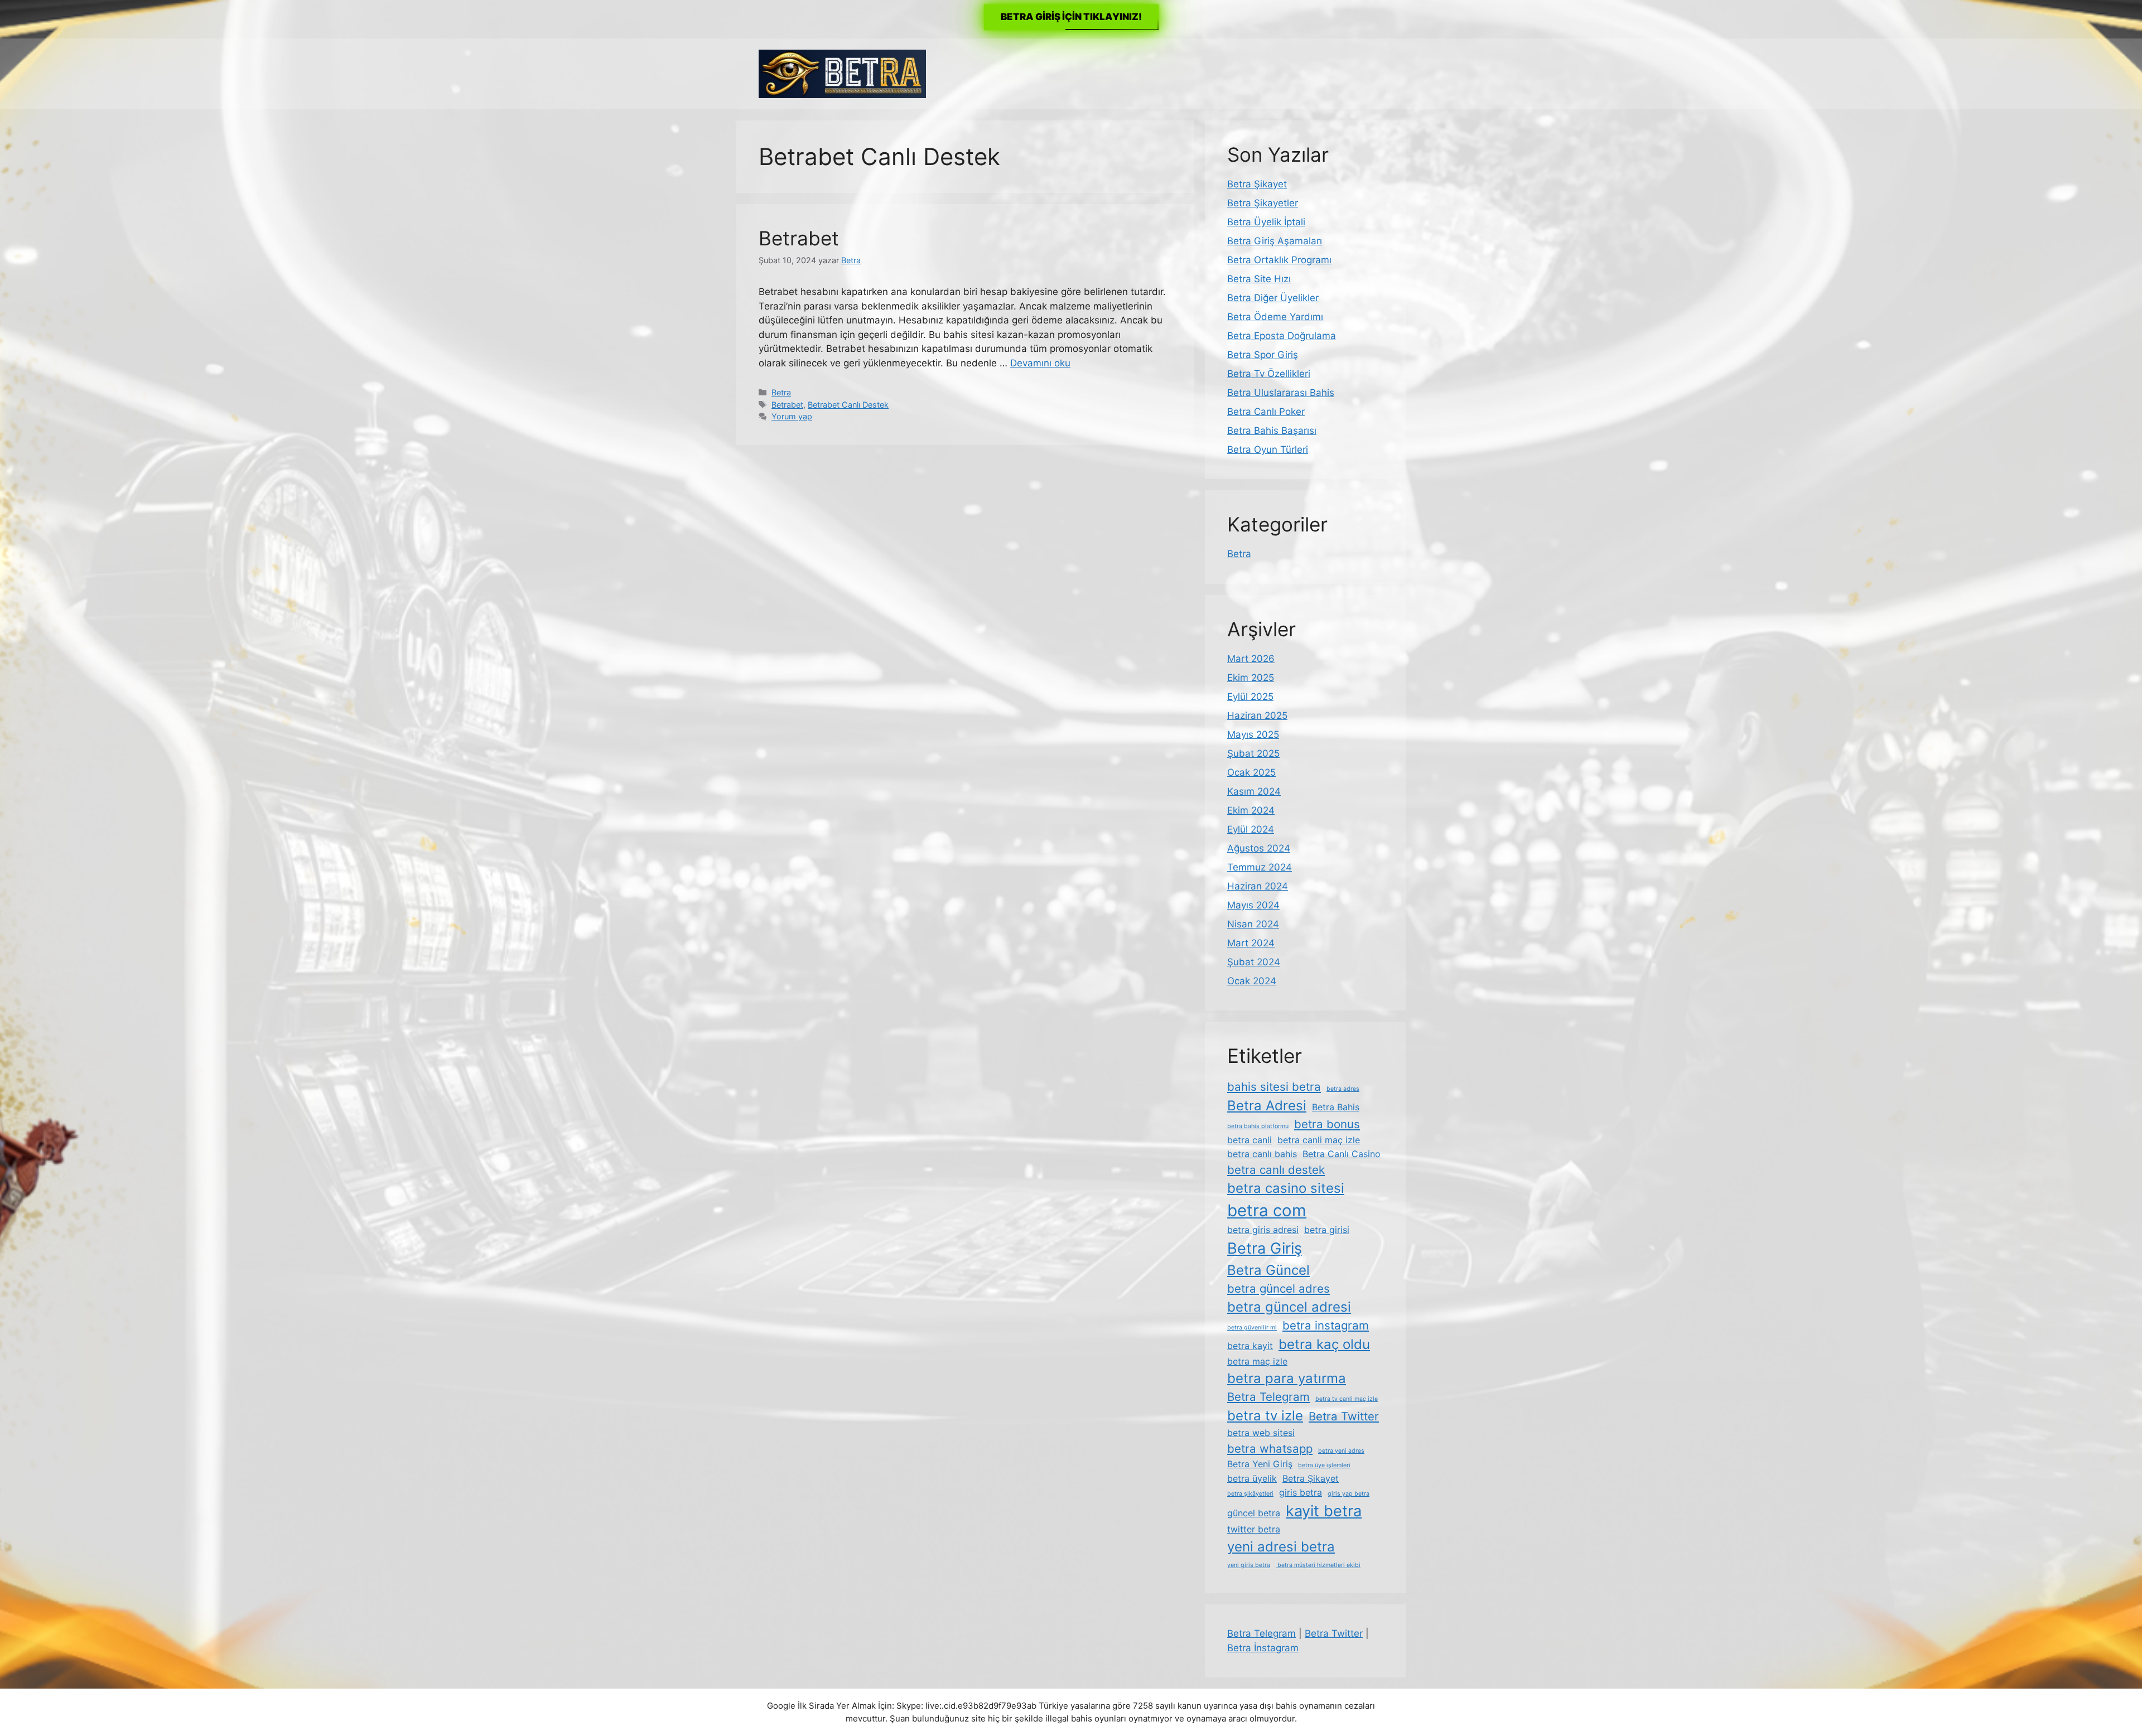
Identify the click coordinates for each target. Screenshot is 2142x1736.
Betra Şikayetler (1263, 203)
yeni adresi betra (1281, 1547)
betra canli (1249, 1140)
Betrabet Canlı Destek (848, 405)
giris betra (1301, 1492)
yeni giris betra (1249, 1565)
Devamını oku (1040, 363)
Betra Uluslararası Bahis (1281, 393)
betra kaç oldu (1324, 1344)
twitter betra (1254, 1529)
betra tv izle (1265, 1416)
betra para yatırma (1287, 1378)
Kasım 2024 (1254, 791)
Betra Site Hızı (1259, 279)
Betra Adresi (1267, 1106)
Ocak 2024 (1252, 981)
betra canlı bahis (1262, 1154)
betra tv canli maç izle (1347, 1399)
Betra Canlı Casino (1342, 1154)
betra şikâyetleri (1250, 1494)
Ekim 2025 (1251, 678)
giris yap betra (1349, 1494)
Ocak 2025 (1251, 772)
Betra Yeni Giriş (1260, 1464)
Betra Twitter (1344, 1416)
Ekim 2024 (1251, 810)
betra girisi (1327, 1230)
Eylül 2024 (1251, 829)
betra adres (1343, 1089)
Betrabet (799, 238)
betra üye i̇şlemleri (1324, 1465)
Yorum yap (792, 416)
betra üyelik (1252, 1478)
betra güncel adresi (1289, 1307)
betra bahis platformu (1258, 1126)
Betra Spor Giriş (1263, 355)
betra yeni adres (1341, 1451)
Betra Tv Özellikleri (1269, 374)
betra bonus (1327, 1124)
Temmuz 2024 (1260, 867)
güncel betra (1254, 1513)
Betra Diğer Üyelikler (1273, 298)
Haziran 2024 (1258, 886)
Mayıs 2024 (1253, 905)
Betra (781, 392)
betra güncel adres (1279, 1288)
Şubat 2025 (1253, 753)
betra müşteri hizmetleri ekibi (1318, 1565)
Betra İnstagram (1263, 1648)
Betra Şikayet (1257, 184)
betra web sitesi (1261, 1433)
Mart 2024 (1251, 943)
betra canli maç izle (1319, 1140)
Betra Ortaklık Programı (1279, 260)
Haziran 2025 (1257, 715)
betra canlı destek (1276, 1170)
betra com (1267, 1210)
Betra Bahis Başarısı (1272, 431)
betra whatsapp (1270, 1449)
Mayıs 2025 (1253, 734)
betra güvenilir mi (1252, 1328)
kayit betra (1324, 1511)
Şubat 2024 (1254, 962)
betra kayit (1250, 1346)
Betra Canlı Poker (1266, 412)
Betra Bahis (1336, 1107)
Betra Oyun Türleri (1268, 449)
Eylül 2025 (1250, 697)
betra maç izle (1257, 1361)
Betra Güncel (1268, 1270)
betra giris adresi (1263, 1230)
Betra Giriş (1265, 1248)
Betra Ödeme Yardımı (1275, 317)
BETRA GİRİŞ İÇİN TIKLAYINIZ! (1071, 17)
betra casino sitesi (1286, 1188)
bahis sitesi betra (1274, 1087)
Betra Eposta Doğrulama (1282, 336)
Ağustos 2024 (1259, 848)
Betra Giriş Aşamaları (1275, 241)
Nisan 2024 (1253, 924)
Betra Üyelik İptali (1266, 222)
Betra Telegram (1268, 1397)
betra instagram (1326, 1325)
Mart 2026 (1251, 659)
